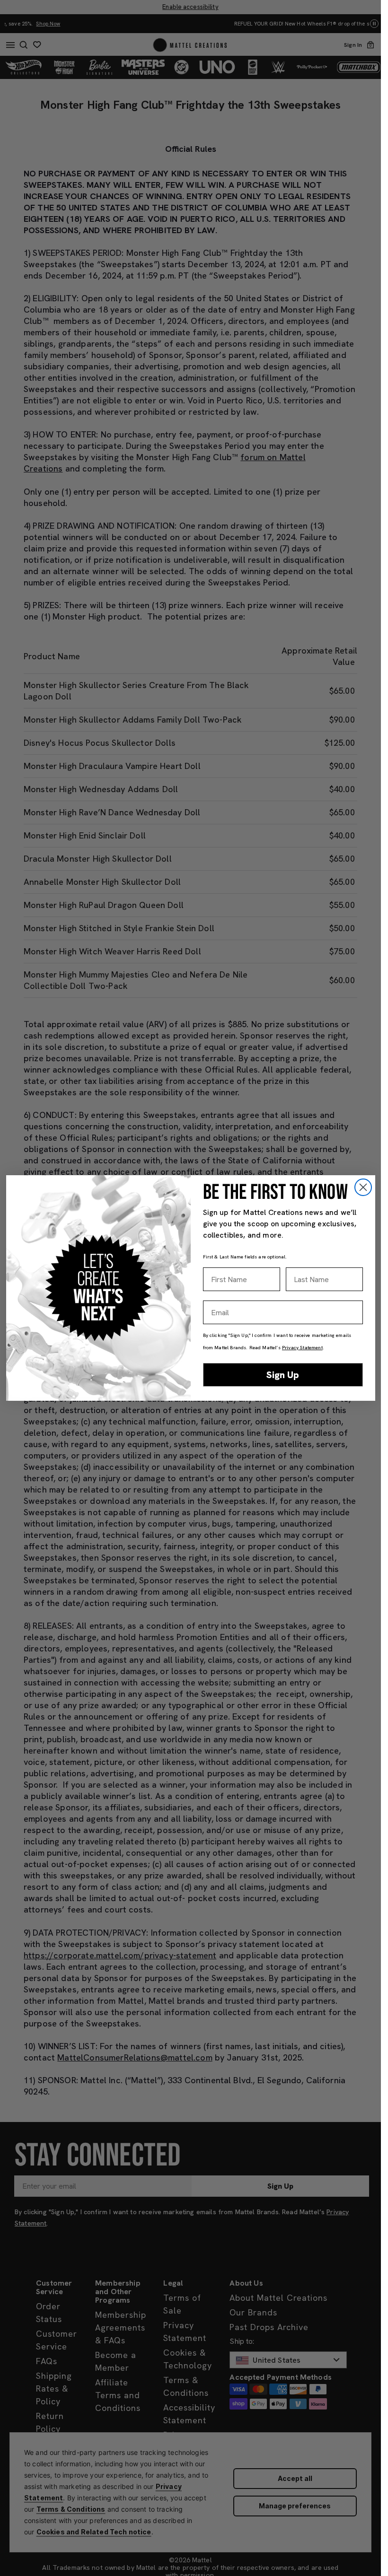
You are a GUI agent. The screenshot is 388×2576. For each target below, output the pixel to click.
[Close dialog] (363, 1187)
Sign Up (283, 1375)
